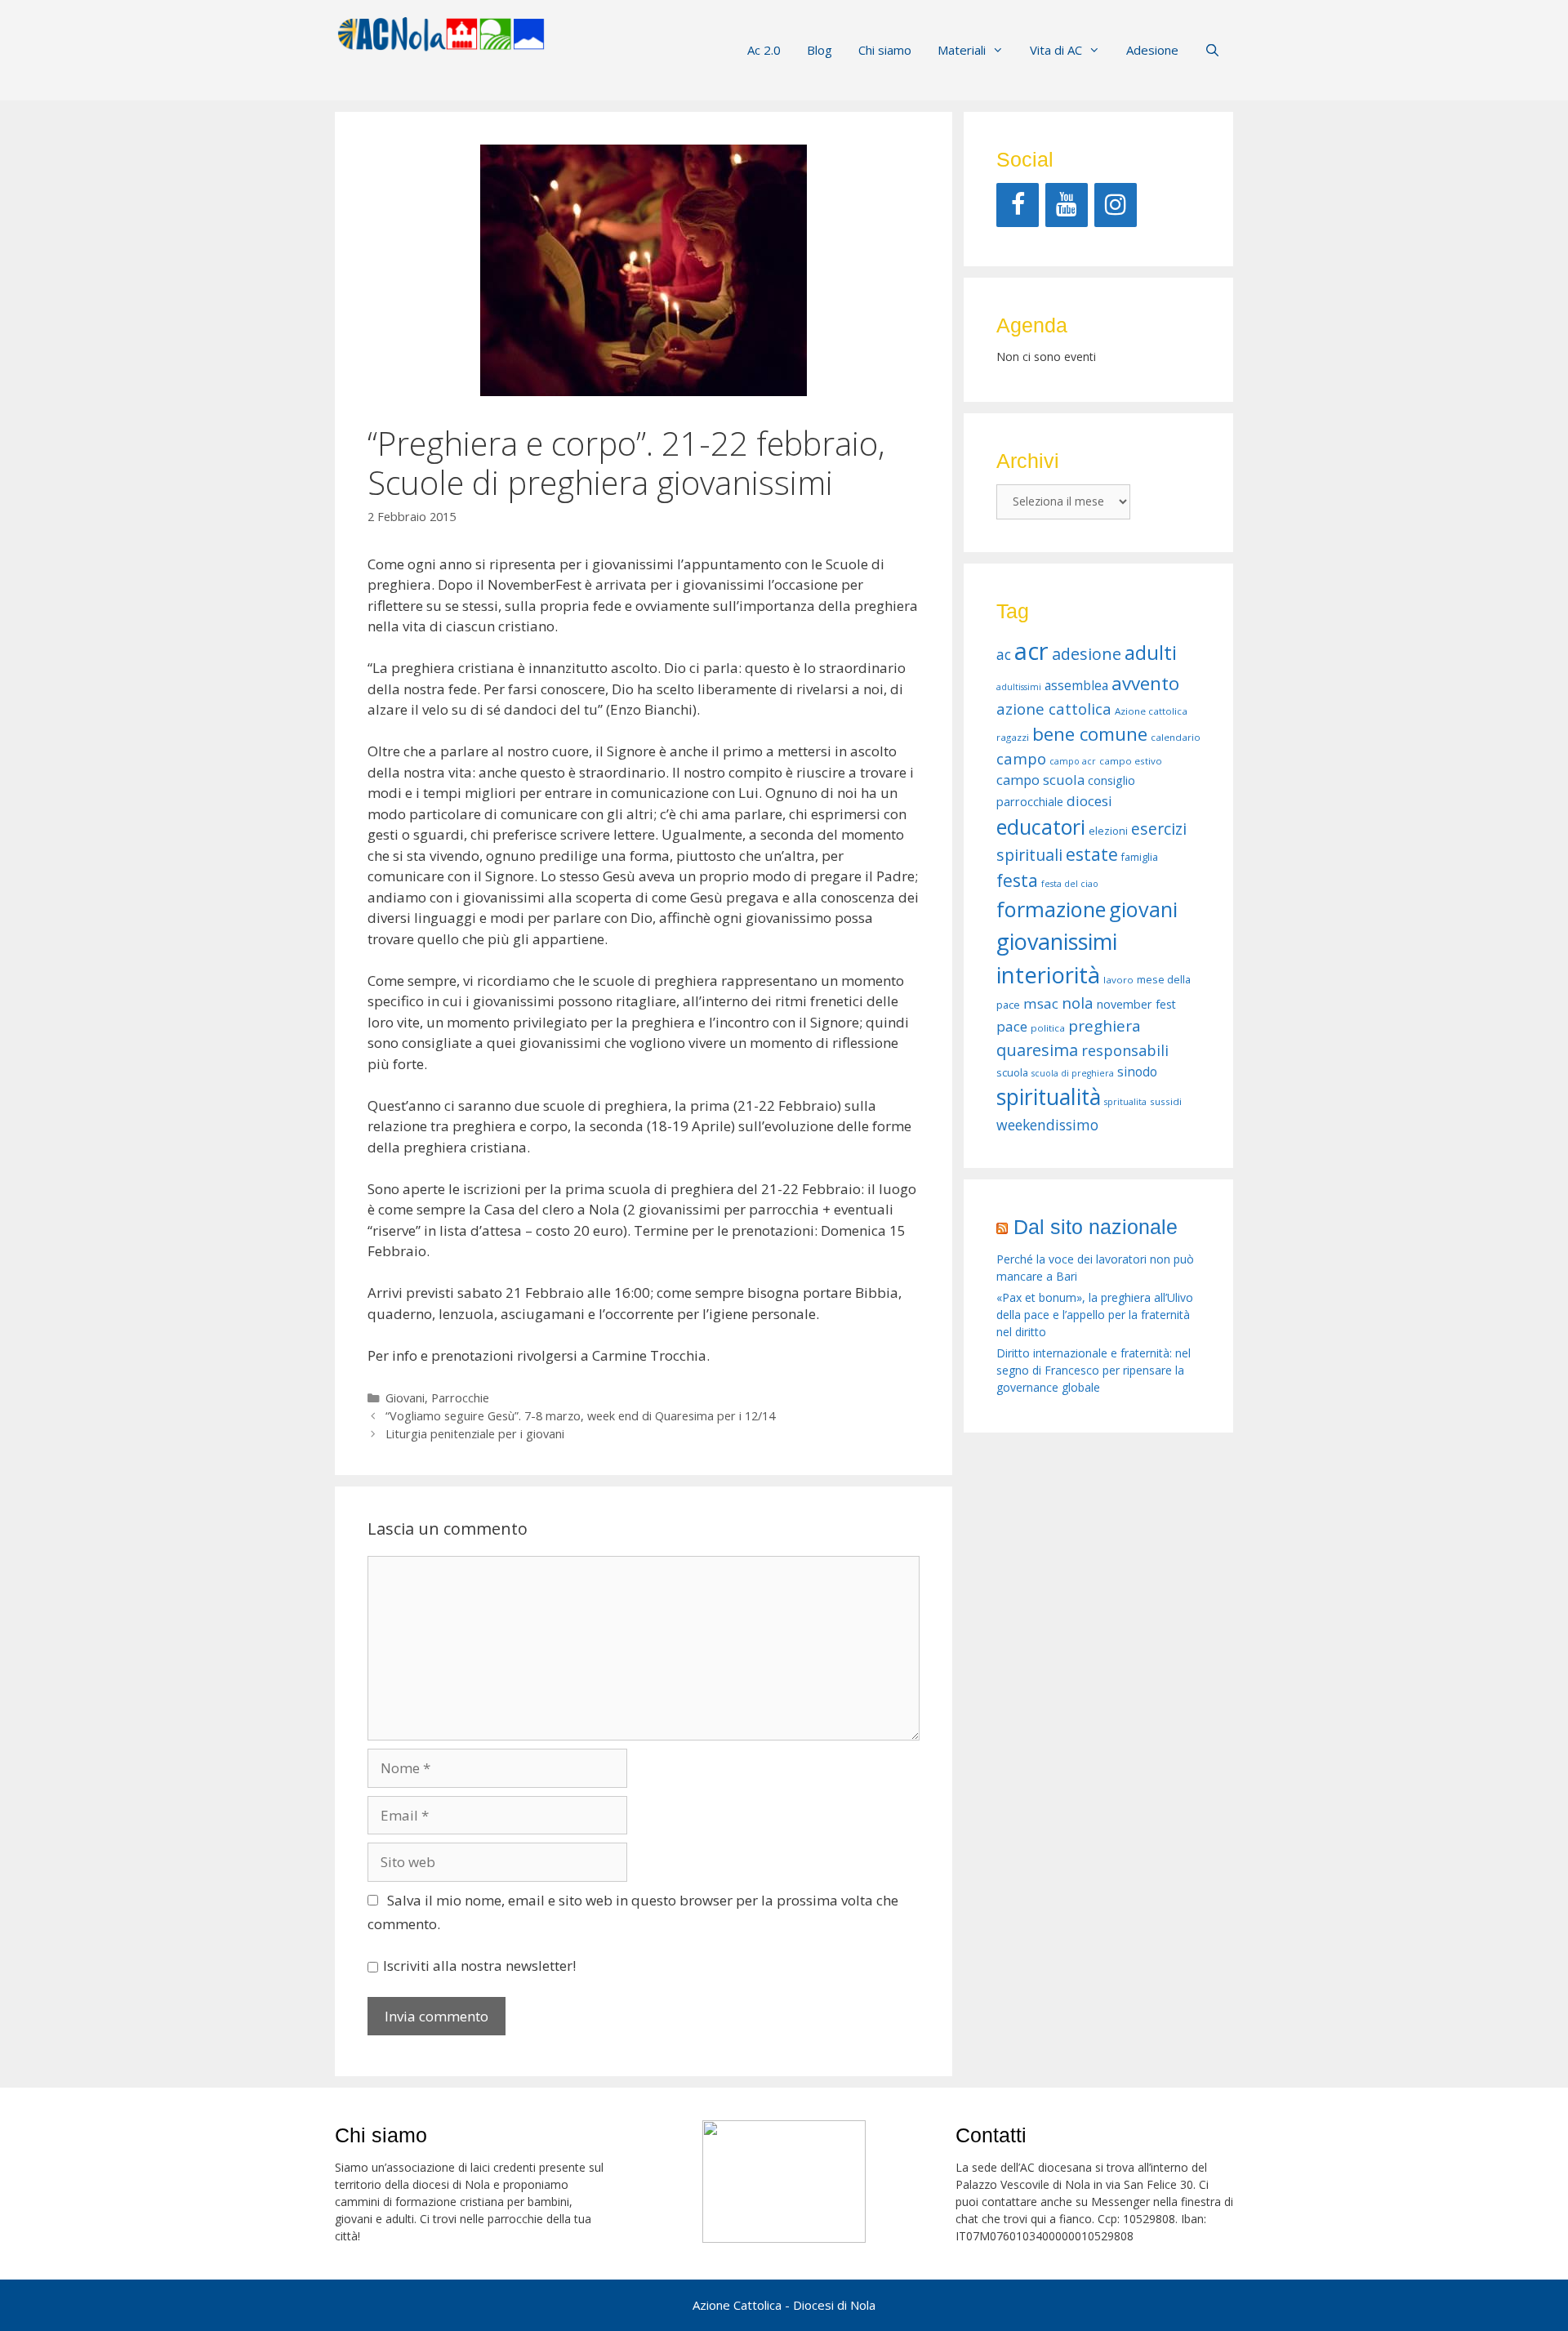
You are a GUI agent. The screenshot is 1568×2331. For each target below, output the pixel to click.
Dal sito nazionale (1096, 1227)
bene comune (1090, 734)
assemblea (1076, 685)
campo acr (1073, 761)
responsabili (1125, 1050)
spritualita (1125, 1102)
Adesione (1152, 50)
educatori (1041, 827)
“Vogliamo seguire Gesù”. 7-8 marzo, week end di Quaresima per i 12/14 (580, 1416)
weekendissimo (1047, 1125)
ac (1004, 654)
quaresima (1037, 1050)
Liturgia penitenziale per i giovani (475, 1434)
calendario (1176, 737)
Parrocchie (460, 1398)
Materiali (962, 50)
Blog (820, 50)
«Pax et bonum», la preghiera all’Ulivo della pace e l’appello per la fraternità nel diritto (1095, 1315)
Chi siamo (885, 50)
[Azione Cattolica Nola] (441, 32)
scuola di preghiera (1073, 1073)
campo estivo (1131, 761)
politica (1048, 1028)
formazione (1051, 909)
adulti (1151, 653)
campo (1021, 758)
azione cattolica (1054, 709)
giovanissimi (1057, 941)
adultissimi (1019, 687)
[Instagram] (1116, 205)
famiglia (1140, 857)
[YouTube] (1067, 205)
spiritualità (1049, 1097)
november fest (1136, 1004)
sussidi (1166, 1101)
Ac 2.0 (764, 50)
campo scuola (1040, 780)
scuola (1012, 1073)
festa (1017, 880)
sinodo (1137, 1072)
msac (1041, 1003)
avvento (1145, 683)
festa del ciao (1070, 884)
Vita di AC (1056, 50)
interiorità (1048, 975)
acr (1031, 651)
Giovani (405, 1398)
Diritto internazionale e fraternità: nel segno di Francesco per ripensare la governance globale (1094, 1370)
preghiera (1105, 1026)
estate (1092, 854)
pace (1012, 1026)
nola (1078, 1003)
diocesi (1089, 801)
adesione (1087, 654)
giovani (1143, 909)
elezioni (1108, 831)
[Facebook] (1018, 205)
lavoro (1118, 980)
